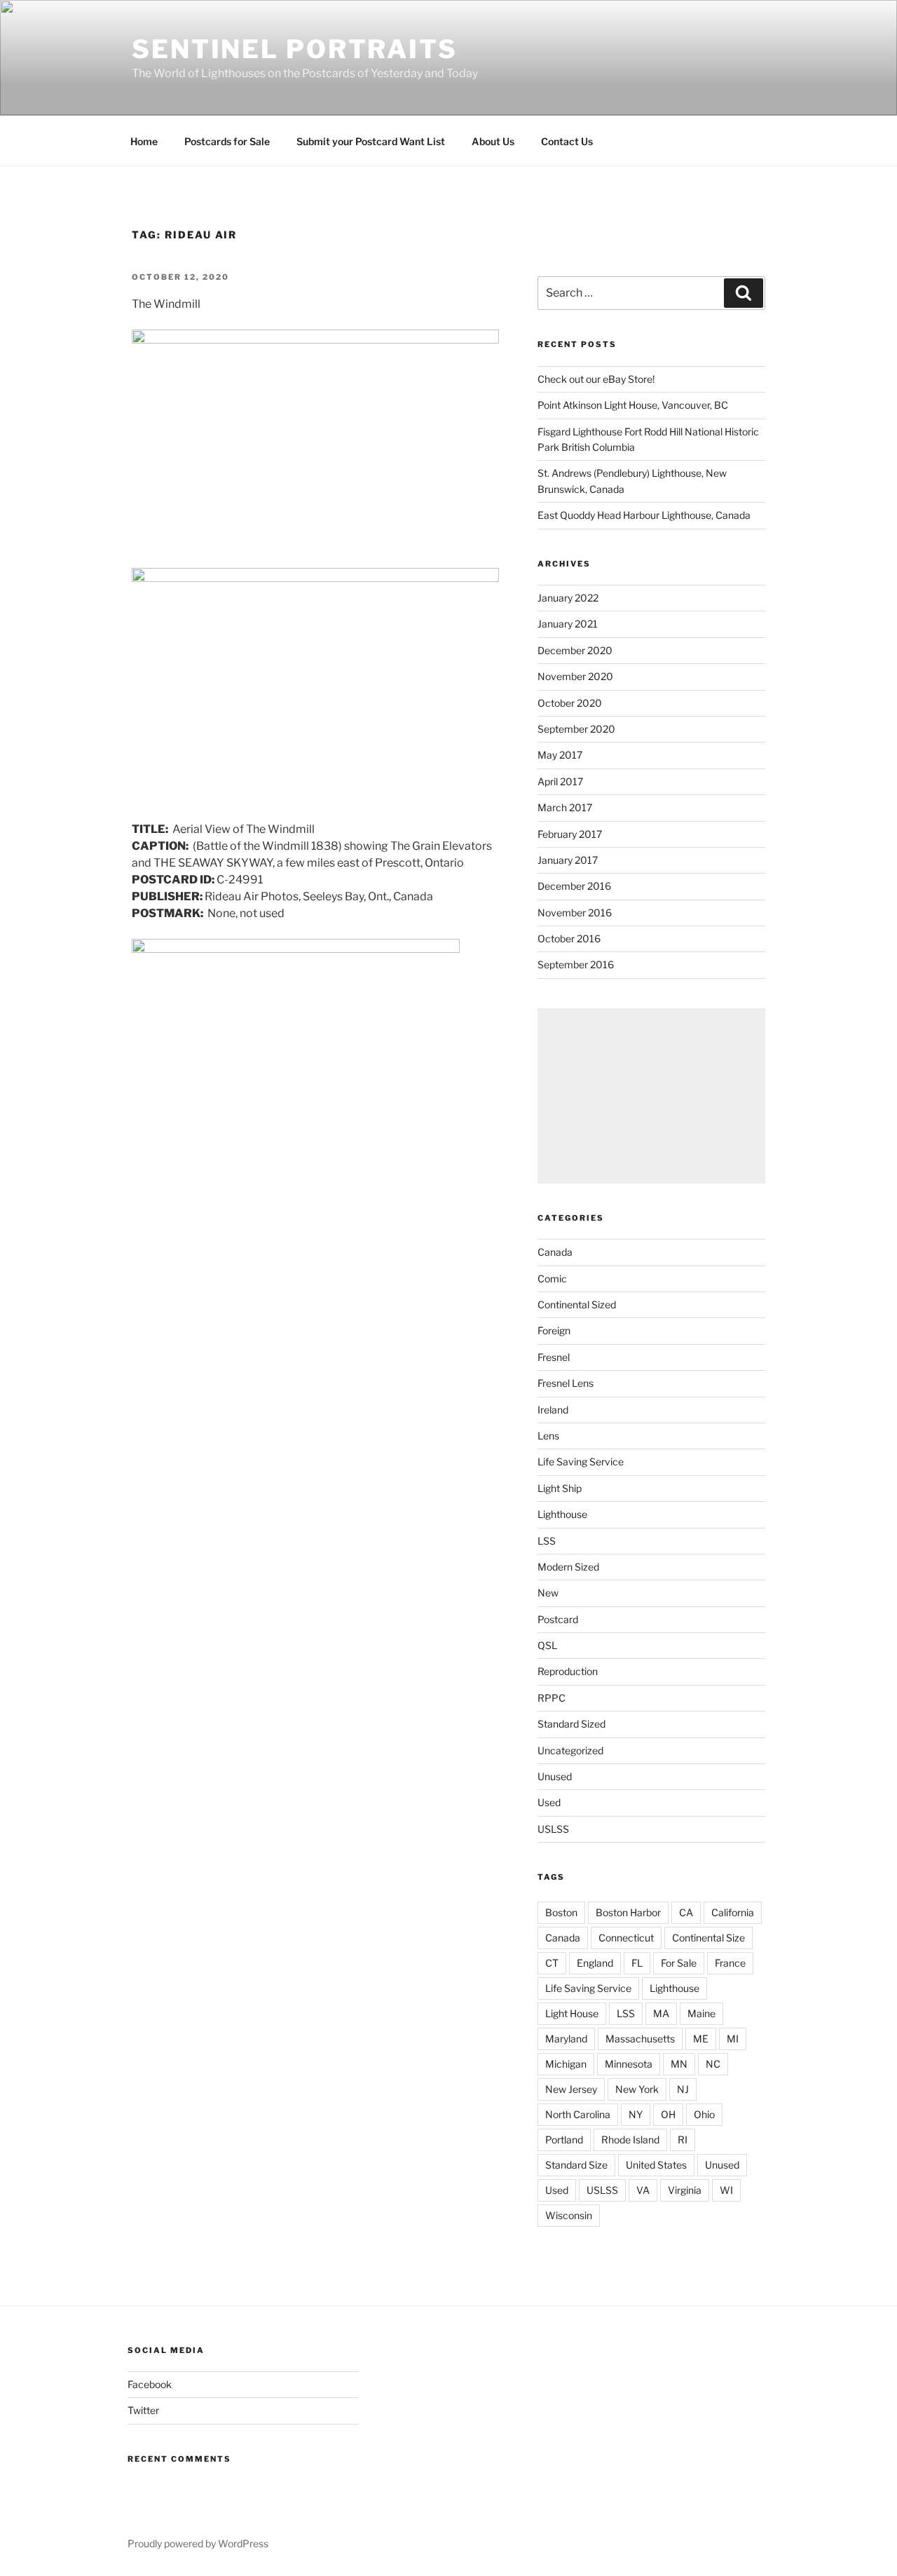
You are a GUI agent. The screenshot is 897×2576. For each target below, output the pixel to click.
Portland (564, 2140)
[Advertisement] (651, 1096)
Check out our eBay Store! (596, 379)
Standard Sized (571, 1724)
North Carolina (578, 2114)
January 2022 (568, 598)
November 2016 (575, 913)
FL (637, 1963)
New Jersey (571, 2089)
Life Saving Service (581, 1462)
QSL (547, 1645)
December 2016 (574, 886)
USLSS (553, 1829)
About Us (493, 141)
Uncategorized (570, 1750)
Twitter (143, 2410)
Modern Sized (568, 1567)
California (733, 1912)
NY (636, 2114)
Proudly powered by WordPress (198, 2543)
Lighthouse (562, 1514)
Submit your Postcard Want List (371, 141)
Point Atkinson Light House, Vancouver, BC (633, 405)
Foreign (554, 1330)
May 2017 (560, 755)
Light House (572, 2013)
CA (686, 1912)
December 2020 (575, 650)
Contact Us (567, 141)
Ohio (704, 2114)
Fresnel (554, 1357)
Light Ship (560, 1488)
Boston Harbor (628, 1912)
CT (552, 1963)
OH (668, 2114)
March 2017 (565, 807)
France (730, 1963)
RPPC (552, 1698)
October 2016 (569, 938)
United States (656, 2165)
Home (144, 141)
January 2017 (568, 860)
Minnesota (629, 2064)
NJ (683, 2089)
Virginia (685, 2190)
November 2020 (575, 676)
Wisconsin (569, 2215)
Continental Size (708, 1938)
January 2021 (568, 624)
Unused (555, 1776)
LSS (547, 1541)
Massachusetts (640, 2039)
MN (679, 2064)
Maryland (566, 2039)
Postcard (558, 1619)
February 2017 (570, 834)
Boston (561, 1912)
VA (643, 2190)
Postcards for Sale (227, 141)
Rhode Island (630, 2140)
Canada (555, 1252)
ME (701, 2039)
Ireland (553, 1410)
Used (549, 1802)
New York (637, 2089)
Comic (552, 1279)
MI (733, 2039)
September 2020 (576, 729)
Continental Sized (577, 1304)
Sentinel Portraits (295, 49)
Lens (548, 1436)
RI (683, 2140)
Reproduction (568, 1671)
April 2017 (560, 781)
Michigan (566, 2064)
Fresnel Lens (566, 1383)
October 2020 (570, 703)
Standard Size (576, 2165)
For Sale (679, 1963)
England (595, 1963)
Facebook (150, 2384)
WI (726, 2190)
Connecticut (626, 1938)
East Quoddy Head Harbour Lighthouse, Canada (644, 515)
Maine (701, 2013)
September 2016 (576, 964)
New (548, 1593)
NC (713, 2064)
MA (661, 2013)
